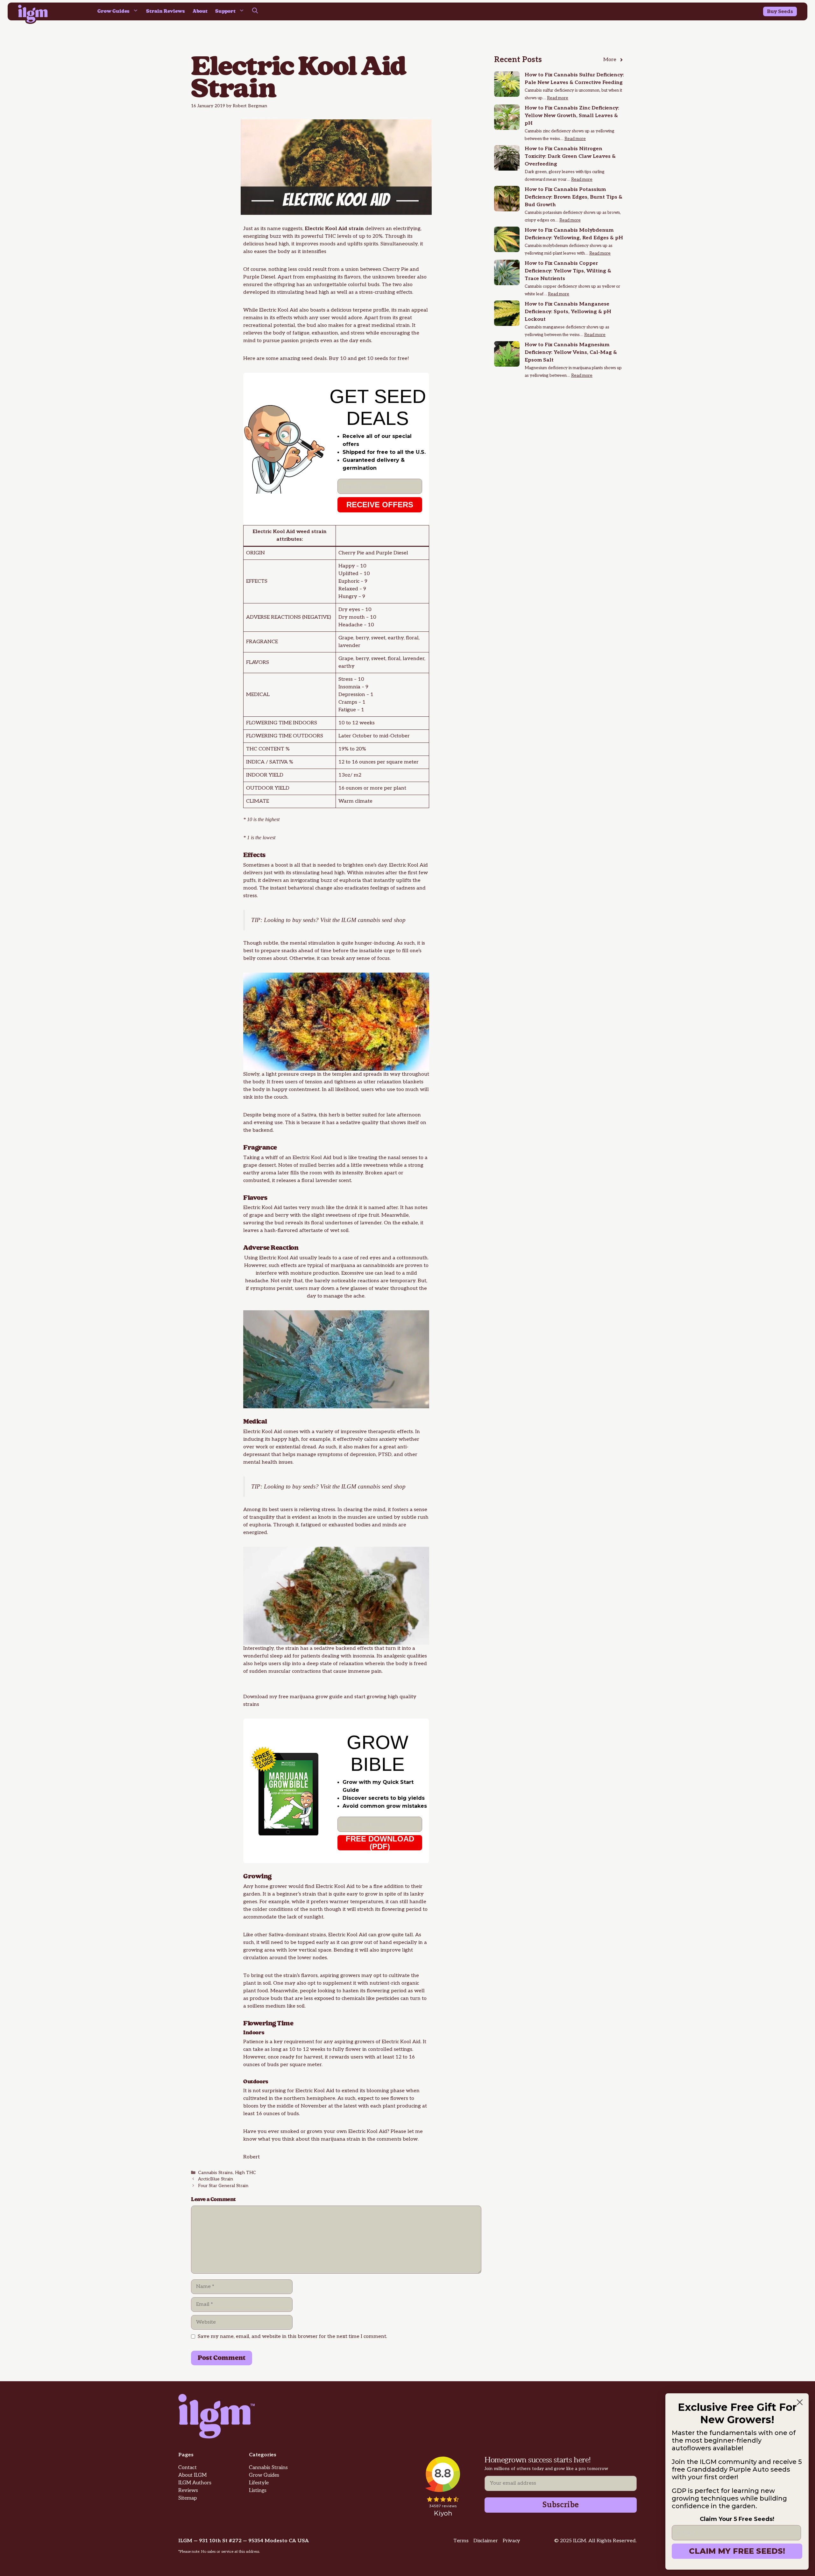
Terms (461, 2541)
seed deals (313, 359)
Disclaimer (485, 2541)
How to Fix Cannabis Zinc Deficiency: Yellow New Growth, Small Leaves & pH (572, 116)
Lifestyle (259, 2483)
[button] (255, 11)
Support (225, 11)
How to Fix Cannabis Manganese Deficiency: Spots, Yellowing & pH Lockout (568, 312)
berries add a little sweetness (353, 1165)
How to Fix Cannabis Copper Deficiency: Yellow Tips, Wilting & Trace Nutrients (568, 271)
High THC (245, 2173)
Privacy (511, 2541)
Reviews (188, 2491)
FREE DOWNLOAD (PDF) (380, 1843)
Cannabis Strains (215, 2173)
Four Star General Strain (223, 2186)
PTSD (385, 1455)
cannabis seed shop (382, 920)
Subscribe (561, 2505)
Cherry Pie (396, 269)
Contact (188, 2468)
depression (363, 1455)
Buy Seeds (780, 12)
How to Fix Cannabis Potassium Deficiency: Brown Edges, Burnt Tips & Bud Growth (574, 197)
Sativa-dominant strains (297, 1935)
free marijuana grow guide (310, 1697)
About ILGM (192, 2475)
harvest (313, 2057)
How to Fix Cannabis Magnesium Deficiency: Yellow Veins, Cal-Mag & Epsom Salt (571, 352)
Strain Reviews (166, 11)
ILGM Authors (195, 2483)
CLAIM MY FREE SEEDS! (737, 2551)
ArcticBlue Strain (216, 2179)
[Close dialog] (800, 2402)
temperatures (367, 1902)
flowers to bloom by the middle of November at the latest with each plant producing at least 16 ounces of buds (335, 2106)
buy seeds (304, 920)
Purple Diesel (259, 277)
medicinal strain (391, 325)
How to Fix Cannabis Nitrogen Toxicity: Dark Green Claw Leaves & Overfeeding (570, 156)
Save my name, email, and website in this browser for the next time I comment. (292, 2337)
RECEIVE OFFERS (380, 505)
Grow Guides (113, 11)
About (200, 11)
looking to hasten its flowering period (362, 1991)
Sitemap (188, 2498)
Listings (258, 2491)
